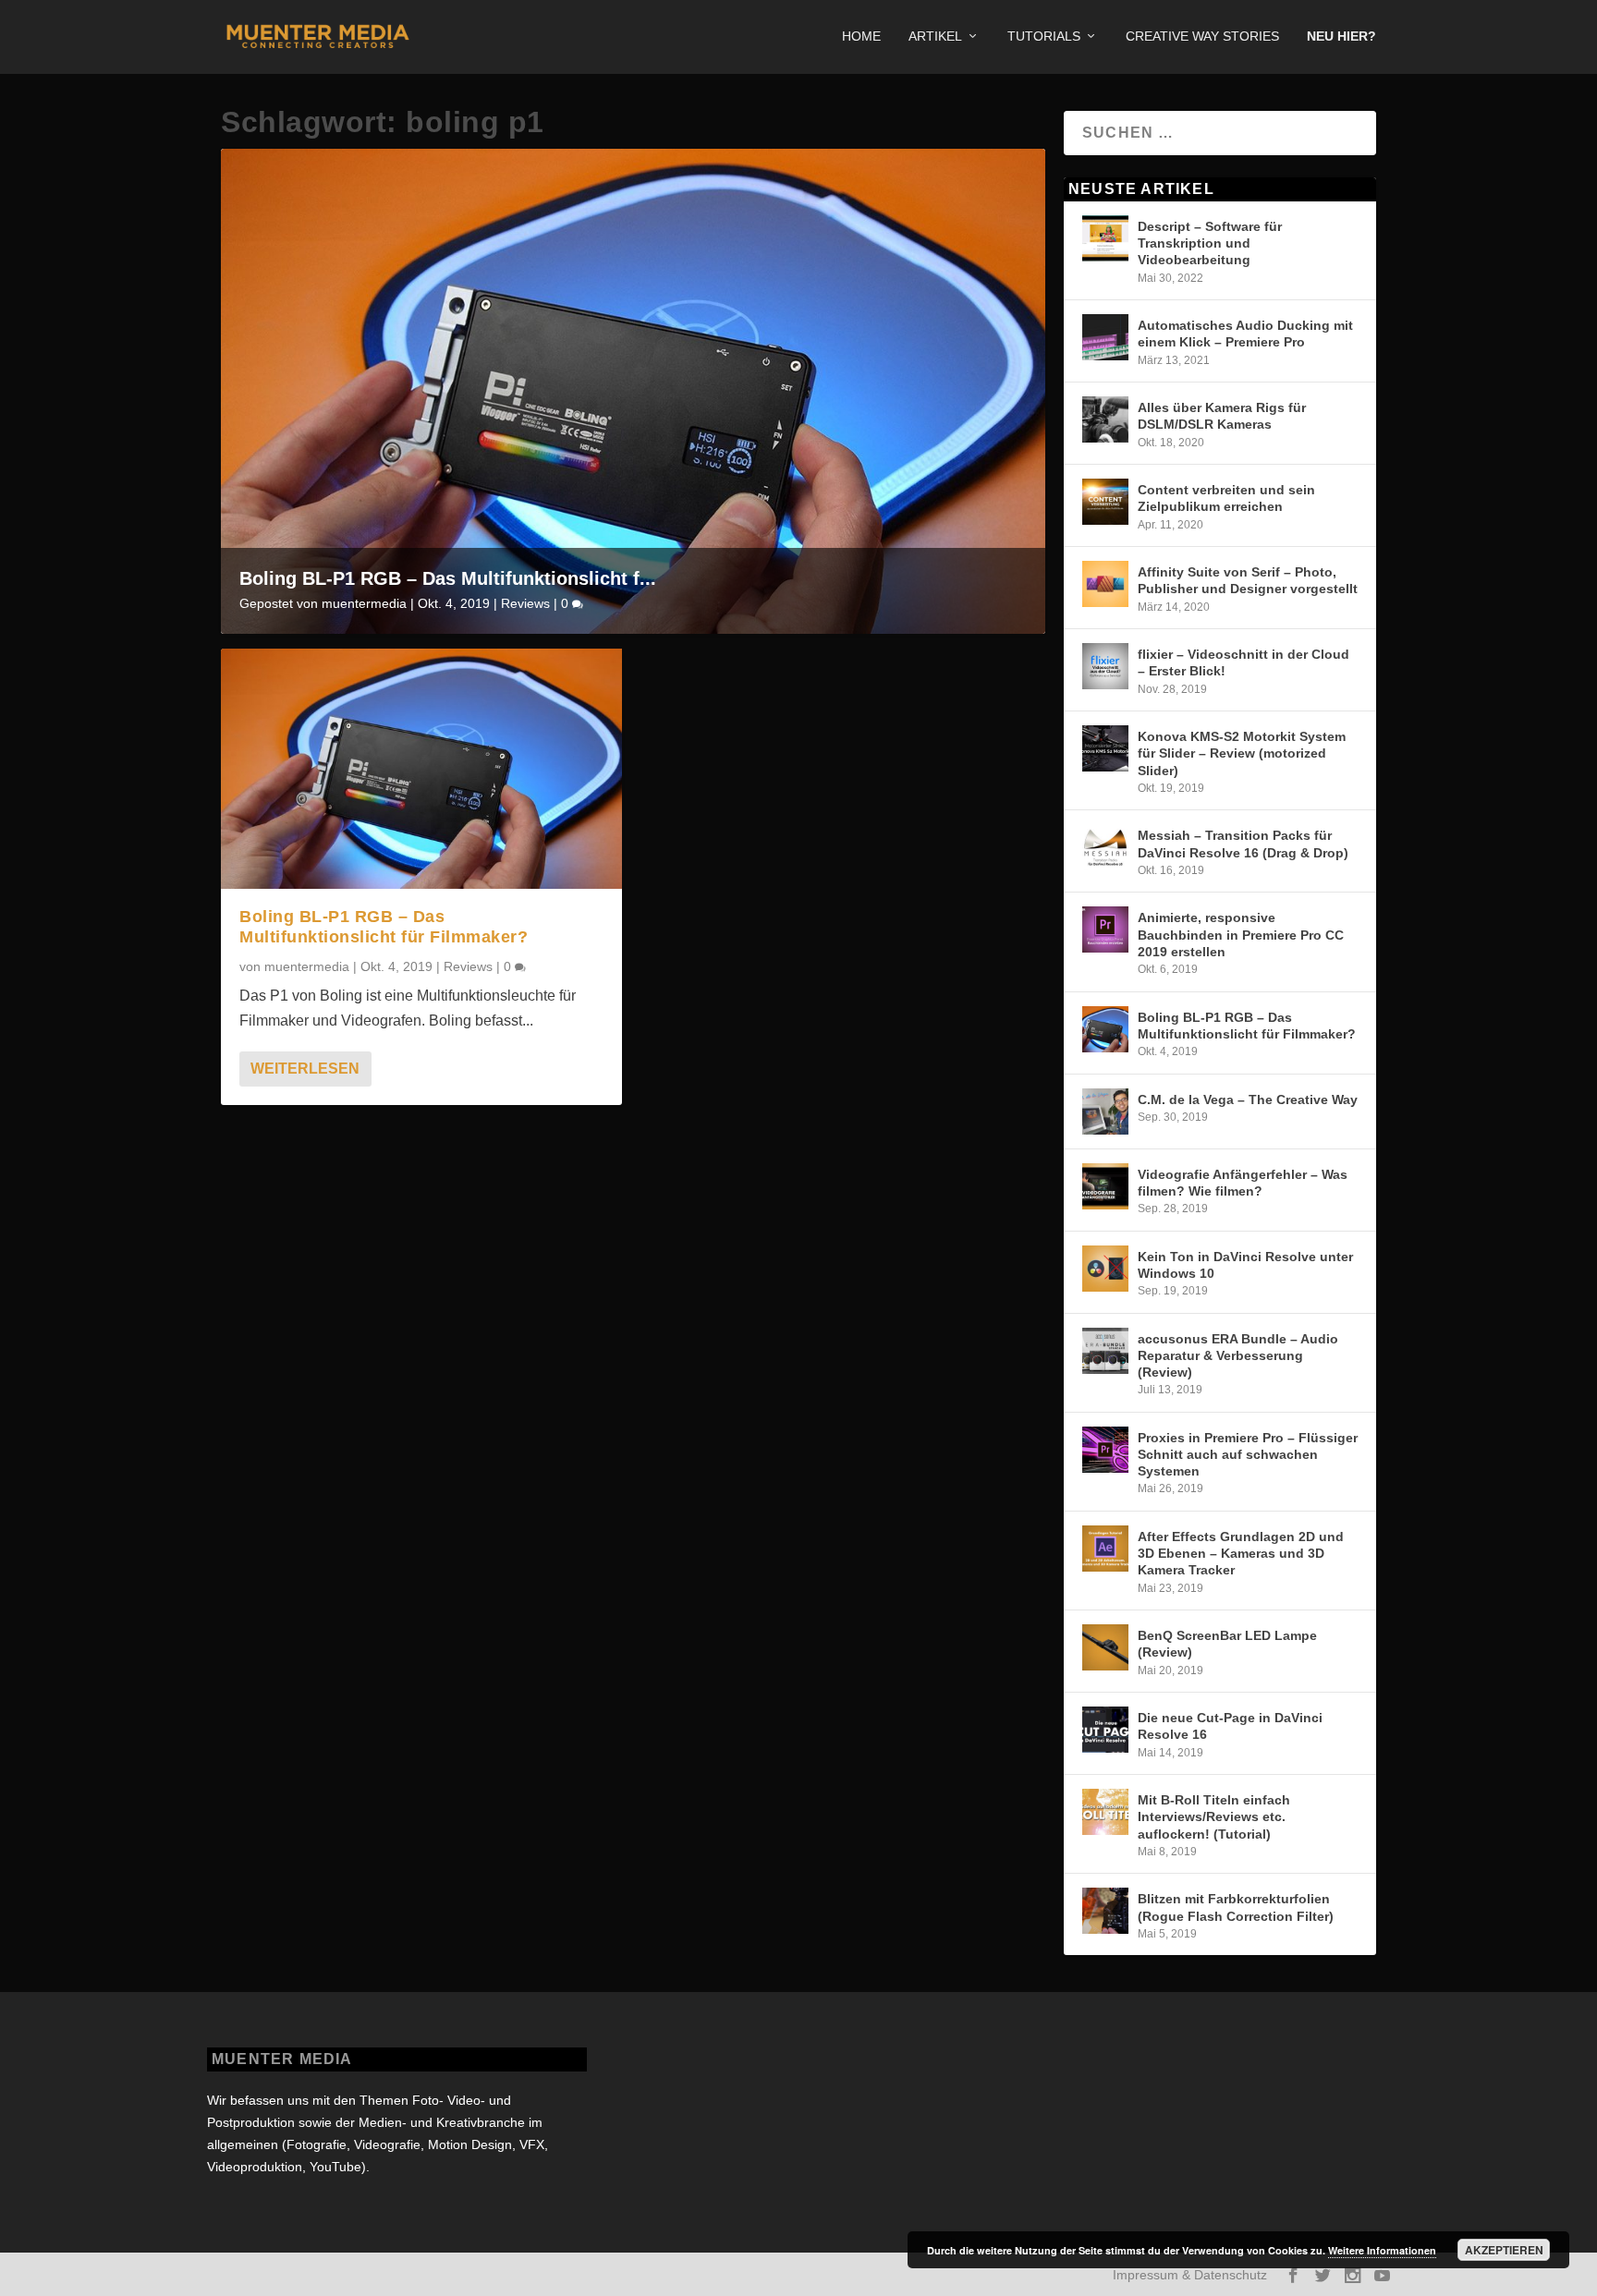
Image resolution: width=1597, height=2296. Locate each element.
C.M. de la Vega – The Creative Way (1248, 1099)
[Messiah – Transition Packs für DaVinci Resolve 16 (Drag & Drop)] (1105, 847)
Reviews (525, 603)
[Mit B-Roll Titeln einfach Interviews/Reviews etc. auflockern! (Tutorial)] (1105, 1812)
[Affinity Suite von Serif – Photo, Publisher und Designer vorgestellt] (1105, 584)
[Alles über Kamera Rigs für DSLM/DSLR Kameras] (1105, 419)
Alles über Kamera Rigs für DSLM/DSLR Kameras (1222, 416)
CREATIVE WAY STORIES (1202, 36)
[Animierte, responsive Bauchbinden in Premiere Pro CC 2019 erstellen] (1105, 929)
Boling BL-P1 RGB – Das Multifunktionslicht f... (448, 578)
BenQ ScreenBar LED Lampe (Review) (1227, 1644)
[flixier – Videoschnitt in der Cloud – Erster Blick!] (1105, 666)
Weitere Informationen (1382, 2250)
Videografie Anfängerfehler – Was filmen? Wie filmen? (1243, 1183)
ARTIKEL (935, 36)
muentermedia (364, 603)
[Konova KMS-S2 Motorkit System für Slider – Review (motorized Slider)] (1105, 748)
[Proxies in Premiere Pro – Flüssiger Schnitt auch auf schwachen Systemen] (1105, 1450)
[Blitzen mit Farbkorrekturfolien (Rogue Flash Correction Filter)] (1105, 1911)
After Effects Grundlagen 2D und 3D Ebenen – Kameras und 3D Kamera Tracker (1241, 1553)
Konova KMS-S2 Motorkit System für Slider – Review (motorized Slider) (1242, 753)
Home (861, 36)
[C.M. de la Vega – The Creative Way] (1105, 1112)
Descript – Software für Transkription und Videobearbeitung (1210, 243)
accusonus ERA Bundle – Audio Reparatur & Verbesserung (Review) (1238, 1355)
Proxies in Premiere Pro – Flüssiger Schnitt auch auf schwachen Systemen (1248, 1454)
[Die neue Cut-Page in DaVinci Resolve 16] (1105, 1730)
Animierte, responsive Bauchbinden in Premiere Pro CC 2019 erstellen (1241, 934)
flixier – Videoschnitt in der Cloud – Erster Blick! (1243, 662)
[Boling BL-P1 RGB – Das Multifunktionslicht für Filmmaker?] (421, 769)
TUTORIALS (1044, 36)
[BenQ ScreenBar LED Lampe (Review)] (1105, 1647)
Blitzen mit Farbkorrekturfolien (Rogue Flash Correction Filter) (1236, 1907)
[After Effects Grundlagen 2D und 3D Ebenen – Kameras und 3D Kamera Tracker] (1105, 1549)
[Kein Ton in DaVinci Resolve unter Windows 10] (1105, 1269)
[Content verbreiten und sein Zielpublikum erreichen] (1105, 502)
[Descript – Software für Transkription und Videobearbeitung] (1105, 238)
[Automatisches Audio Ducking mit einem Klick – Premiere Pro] (1105, 337)
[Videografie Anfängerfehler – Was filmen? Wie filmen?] (1105, 1186)
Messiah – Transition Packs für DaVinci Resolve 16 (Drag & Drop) (1243, 844)
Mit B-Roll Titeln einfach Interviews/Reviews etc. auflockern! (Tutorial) (1214, 1816)
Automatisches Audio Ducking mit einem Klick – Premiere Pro (1245, 334)
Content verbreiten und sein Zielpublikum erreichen (1226, 498)
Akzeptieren (1504, 2250)
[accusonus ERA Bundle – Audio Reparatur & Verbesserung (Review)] (1105, 1351)
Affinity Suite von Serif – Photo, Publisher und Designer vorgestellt (1248, 580)
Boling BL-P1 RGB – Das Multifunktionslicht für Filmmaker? (384, 927)
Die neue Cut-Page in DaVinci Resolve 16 (1230, 1726)
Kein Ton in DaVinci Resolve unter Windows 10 (1245, 1265)
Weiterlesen (305, 1069)
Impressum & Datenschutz (1190, 2275)
